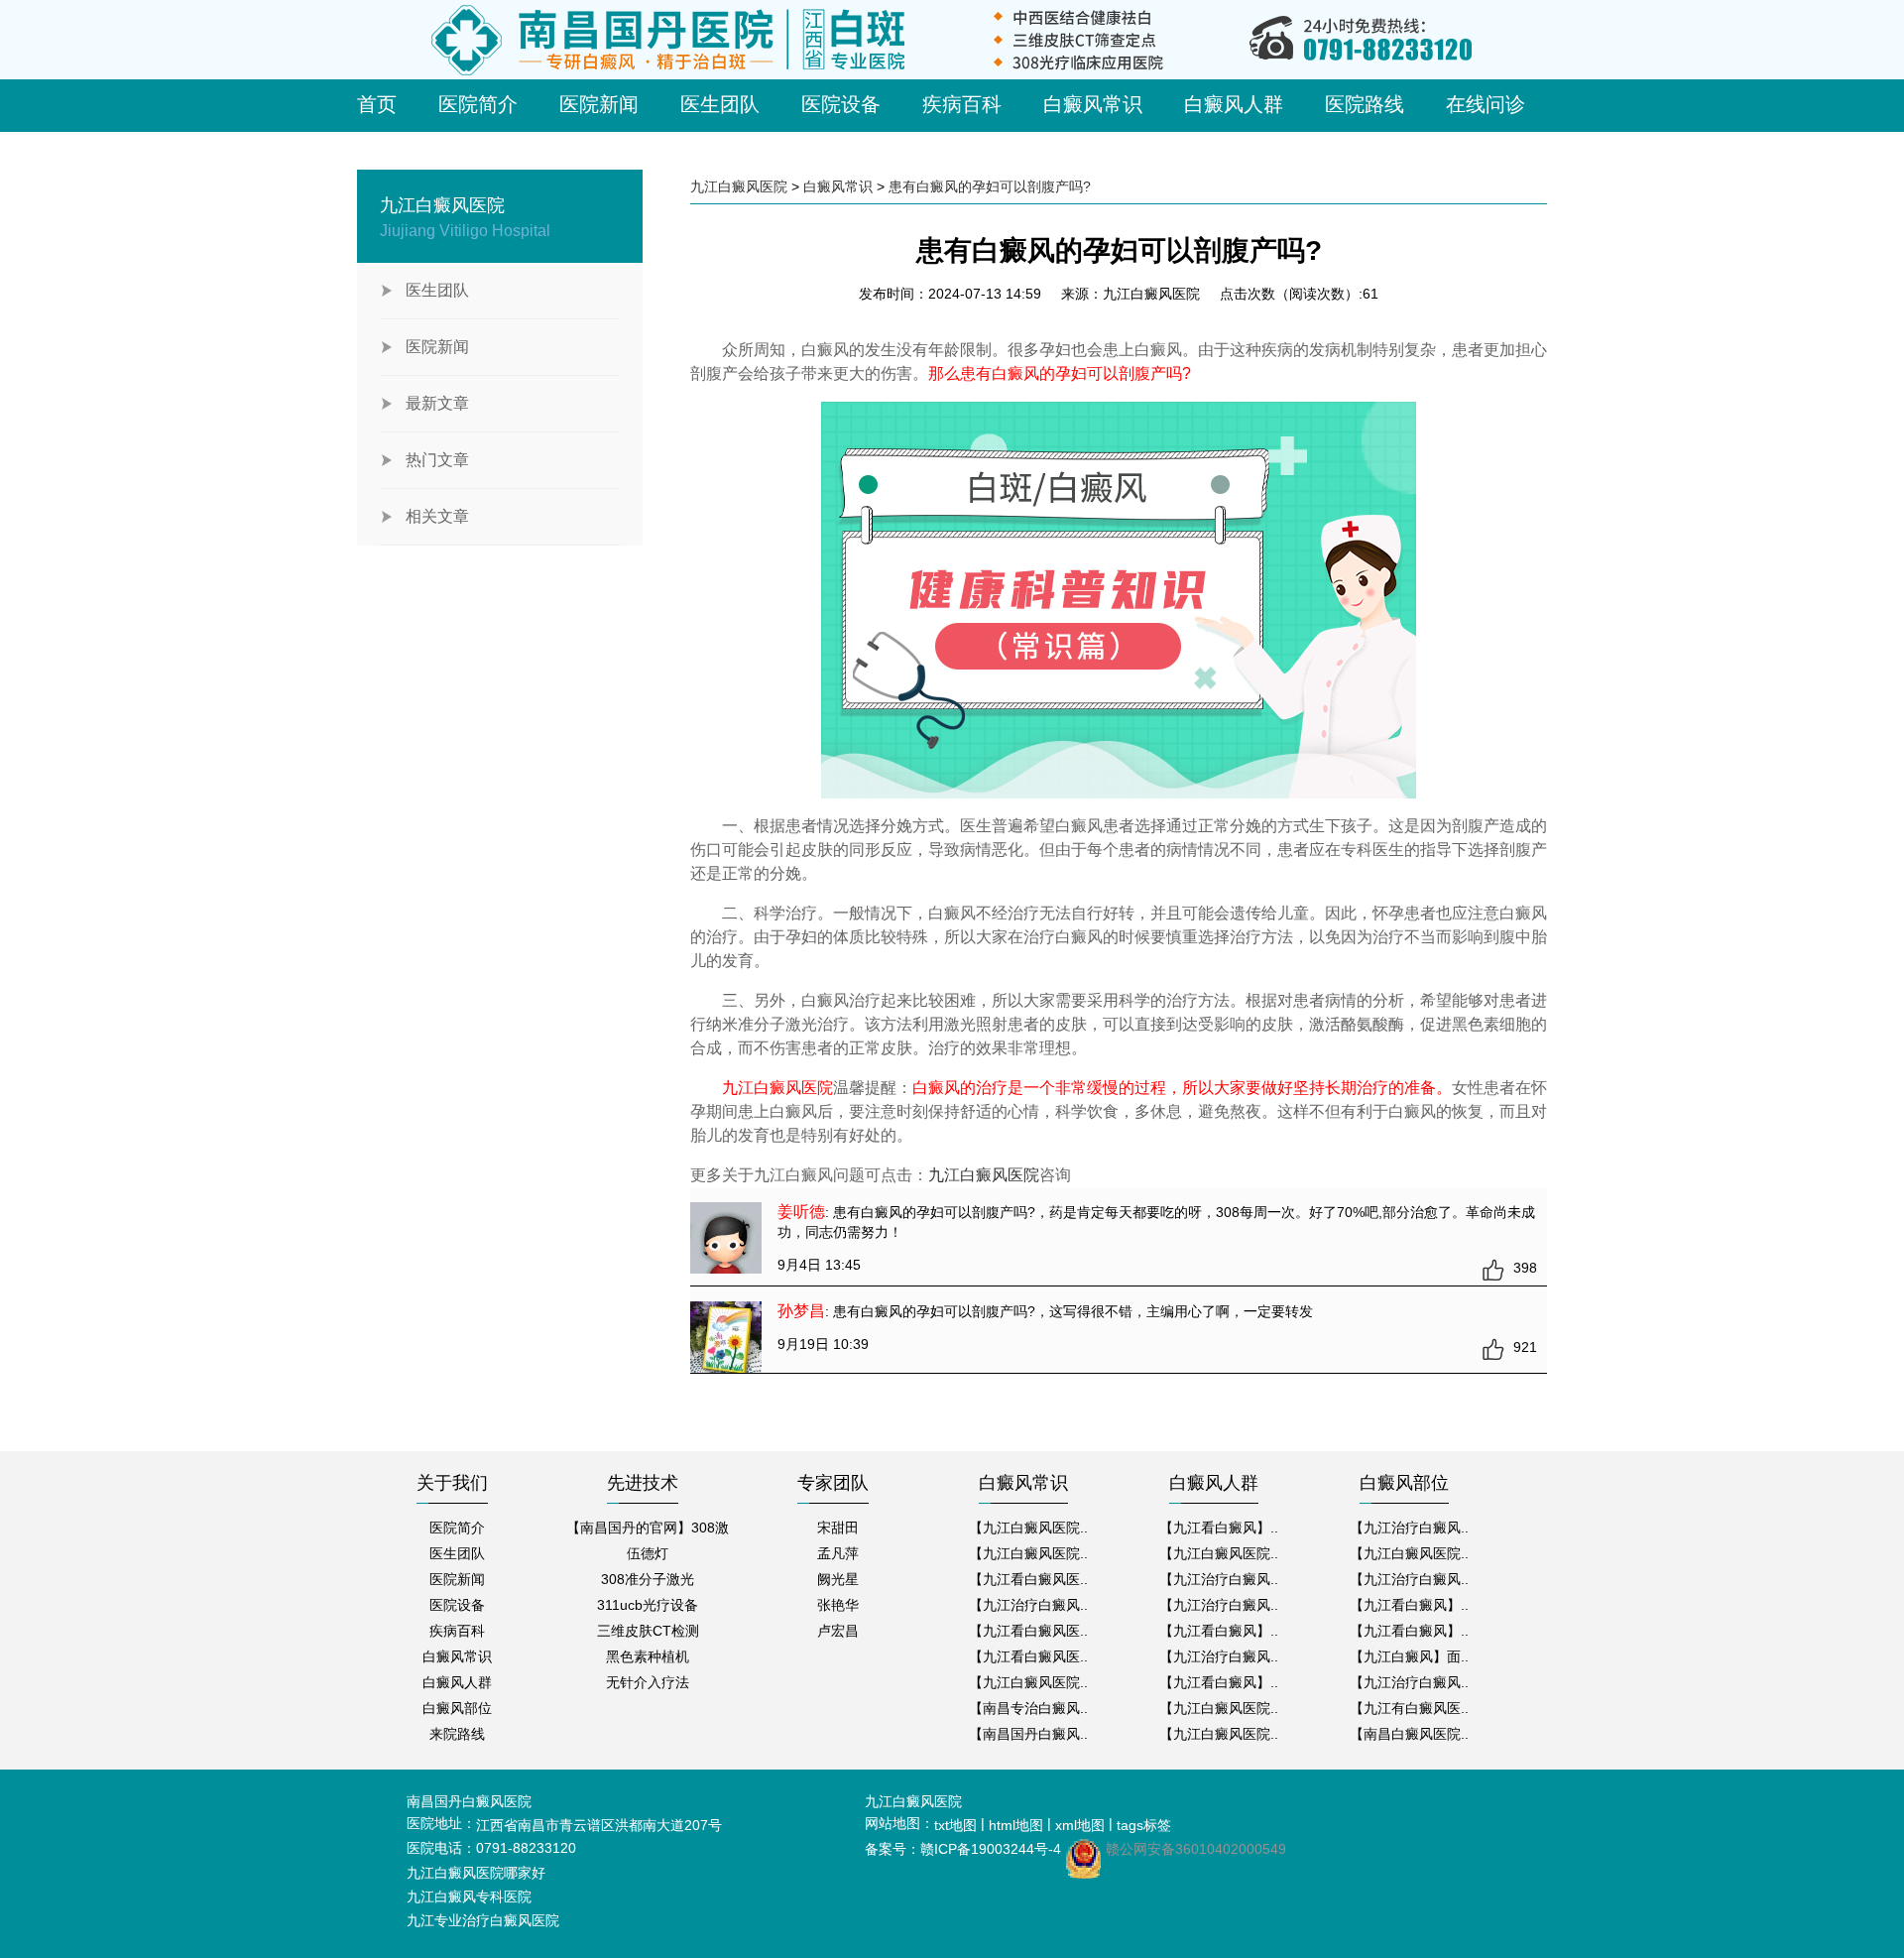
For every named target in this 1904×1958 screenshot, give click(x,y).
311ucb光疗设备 (648, 1605)
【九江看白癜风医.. (1028, 1579)
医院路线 (1365, 104)
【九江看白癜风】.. (1219, 1528)
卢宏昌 (838, 1631)
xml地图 (1080, 1825)
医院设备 (841, 104)
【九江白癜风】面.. (1409, 1656)
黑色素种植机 (648, 1656)
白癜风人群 (1234, 104)
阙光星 (838, 1579)
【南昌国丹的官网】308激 (648, 1528)
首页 (377, 104)
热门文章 (437, 460)
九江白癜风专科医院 (469, 1897)
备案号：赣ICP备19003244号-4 (963, 1849)
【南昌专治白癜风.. (1028, 1708)
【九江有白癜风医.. (1409, 1708)
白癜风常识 (1093, 104)
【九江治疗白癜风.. (1028, 1605)
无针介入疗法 (648, 1682)
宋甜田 (838, 1528)
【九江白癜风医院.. (1028, 1528)
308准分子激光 (648, 1579)
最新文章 (437, 403)
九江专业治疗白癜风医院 (483, 1920)
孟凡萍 (838, 1553)
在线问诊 (1486, 104)
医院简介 (478, 104)
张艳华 (838, 1605)
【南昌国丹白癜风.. (1028, 1734)
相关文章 (437, 516)
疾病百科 (962, 104)
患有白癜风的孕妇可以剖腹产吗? (990, 186)
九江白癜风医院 (739, 186)
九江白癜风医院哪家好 (476, 1873)
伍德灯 (648, 1553)
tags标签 (1144, 1825)
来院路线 (457, 1734)
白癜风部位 (457, 1708)
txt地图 (955, 1825)
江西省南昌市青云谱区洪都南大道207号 (599, 1825)
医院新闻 (599, 104)
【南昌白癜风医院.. (1409, 1734)
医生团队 (720, 104)
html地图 (1016, 1825)
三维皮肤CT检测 (648, 1631)
